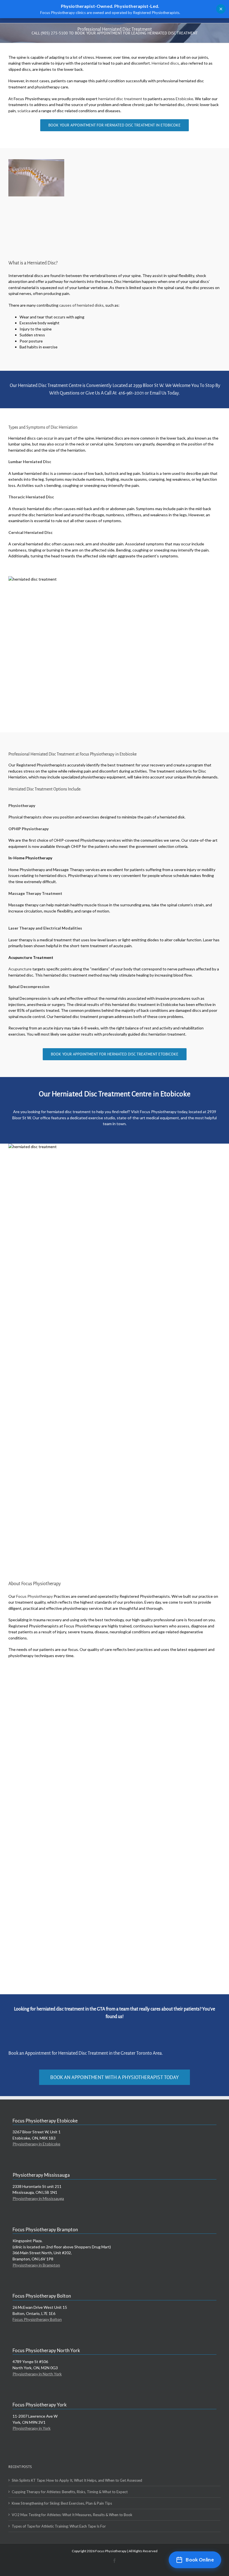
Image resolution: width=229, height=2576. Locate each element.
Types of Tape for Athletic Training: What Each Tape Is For (59, 2526)
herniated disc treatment (120, 99)
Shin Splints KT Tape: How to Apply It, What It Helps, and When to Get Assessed (77, 2480)
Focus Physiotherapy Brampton (45, 2229)
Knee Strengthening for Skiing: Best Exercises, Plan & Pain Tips (62, 2503)
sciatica (24, 111)
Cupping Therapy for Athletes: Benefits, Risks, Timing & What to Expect (70, 2492)
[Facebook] (115, 2561)
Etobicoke (184, 99)
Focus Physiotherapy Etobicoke (45, 2121)
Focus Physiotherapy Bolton (42, 2296)
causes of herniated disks (81, 305)
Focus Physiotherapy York (40, 2405)
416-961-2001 (131, 393)
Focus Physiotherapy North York (46, 2350)
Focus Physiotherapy (34, 1596)
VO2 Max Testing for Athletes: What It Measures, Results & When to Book (72, 2515)
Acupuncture (20, 969)
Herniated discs (165, 63)
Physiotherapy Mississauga (41, 2175)
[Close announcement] (221, 9)
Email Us (158, 393)
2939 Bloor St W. (149, 386)
